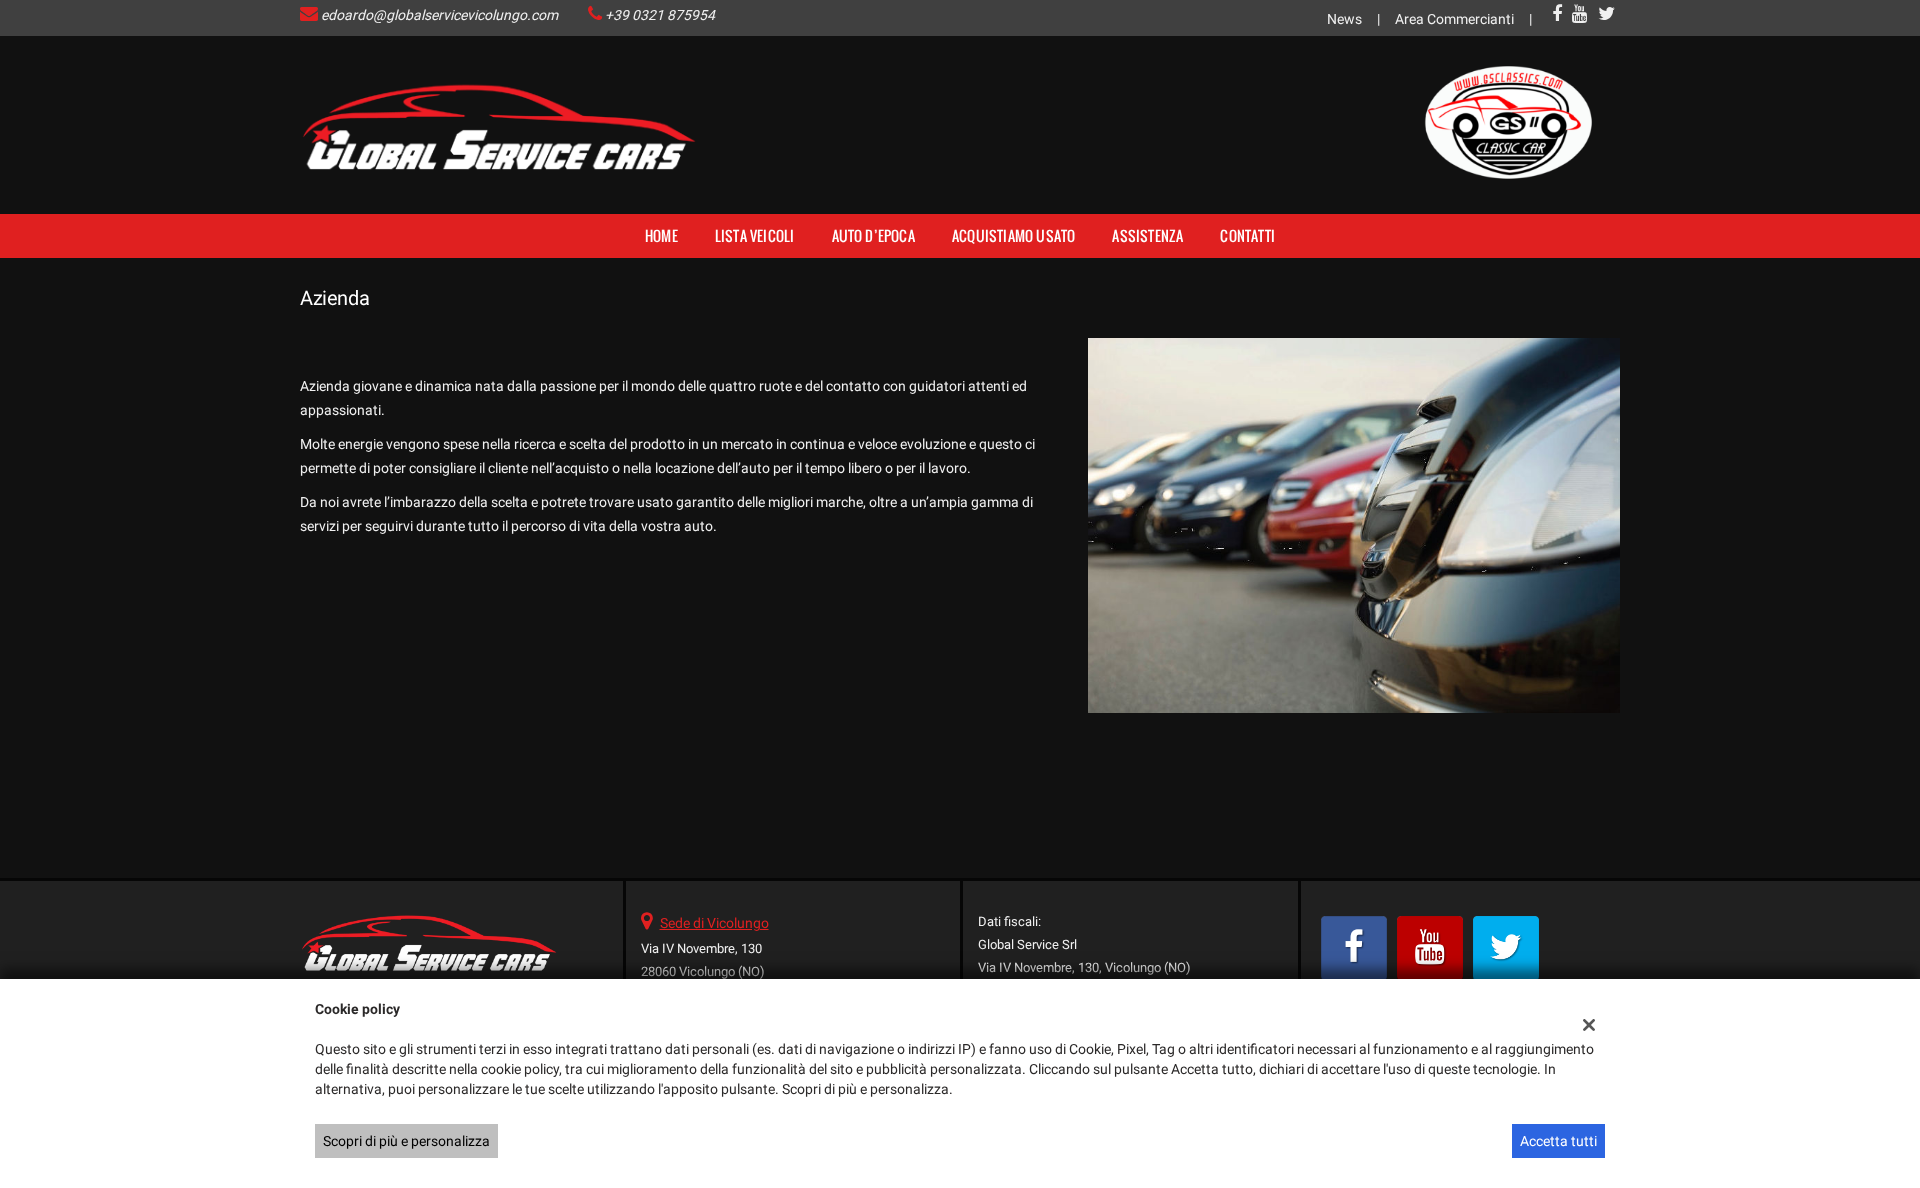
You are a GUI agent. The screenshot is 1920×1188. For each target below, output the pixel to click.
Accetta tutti (1558, 1141)
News (1344, 19)
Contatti (1247, 235)
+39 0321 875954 (660, 15)
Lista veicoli (755, 235)
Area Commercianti (1454, 19)
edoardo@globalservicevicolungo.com (439, 15)
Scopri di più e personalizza (406, 1141)
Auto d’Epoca (873, 235)
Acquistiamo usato (1013, 235)
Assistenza (1147, 235)
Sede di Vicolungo (714, 923)
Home (661, 235)
